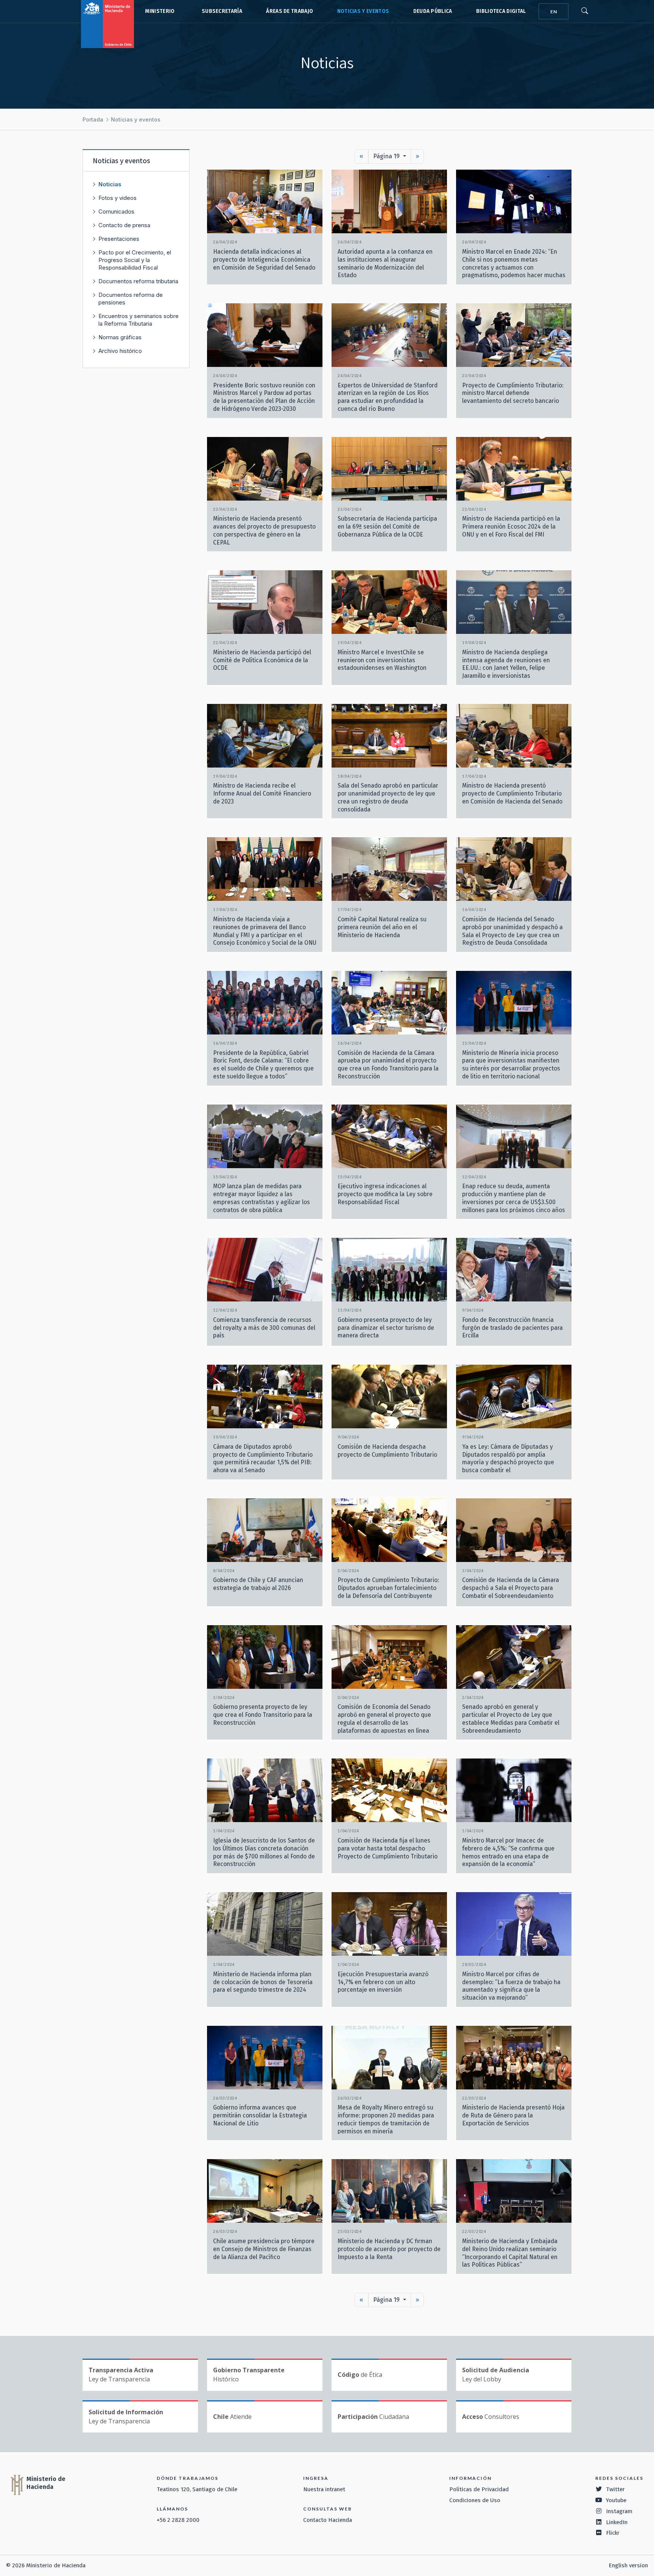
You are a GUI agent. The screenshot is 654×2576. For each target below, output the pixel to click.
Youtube (616, 2500)
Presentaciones (119, 239)
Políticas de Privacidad (479, 2489)
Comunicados (116, 211)
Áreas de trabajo (290, 11)
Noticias (110, 184)
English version (628, 2565)
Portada (93, 119)
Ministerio (160, 11)
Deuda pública (433, 11)
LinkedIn (617, 2522)
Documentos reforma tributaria (138, 281)
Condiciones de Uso (475, 2500)
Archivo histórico (120, 351)
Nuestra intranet (324, 2489)
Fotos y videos (118, 198)
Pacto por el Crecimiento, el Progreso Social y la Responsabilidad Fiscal (135, 260)
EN (554, 12)
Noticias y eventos (363, 11)
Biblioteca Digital (501, 11)
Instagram (619, 2511)
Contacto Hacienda (328, 2520)
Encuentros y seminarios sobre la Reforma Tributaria (139, 320)
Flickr (613, 2533)
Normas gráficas (120, 337)
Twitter (615, 2489)
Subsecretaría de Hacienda (220, 11)
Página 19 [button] (387, 156)
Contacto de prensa (124, 225)
